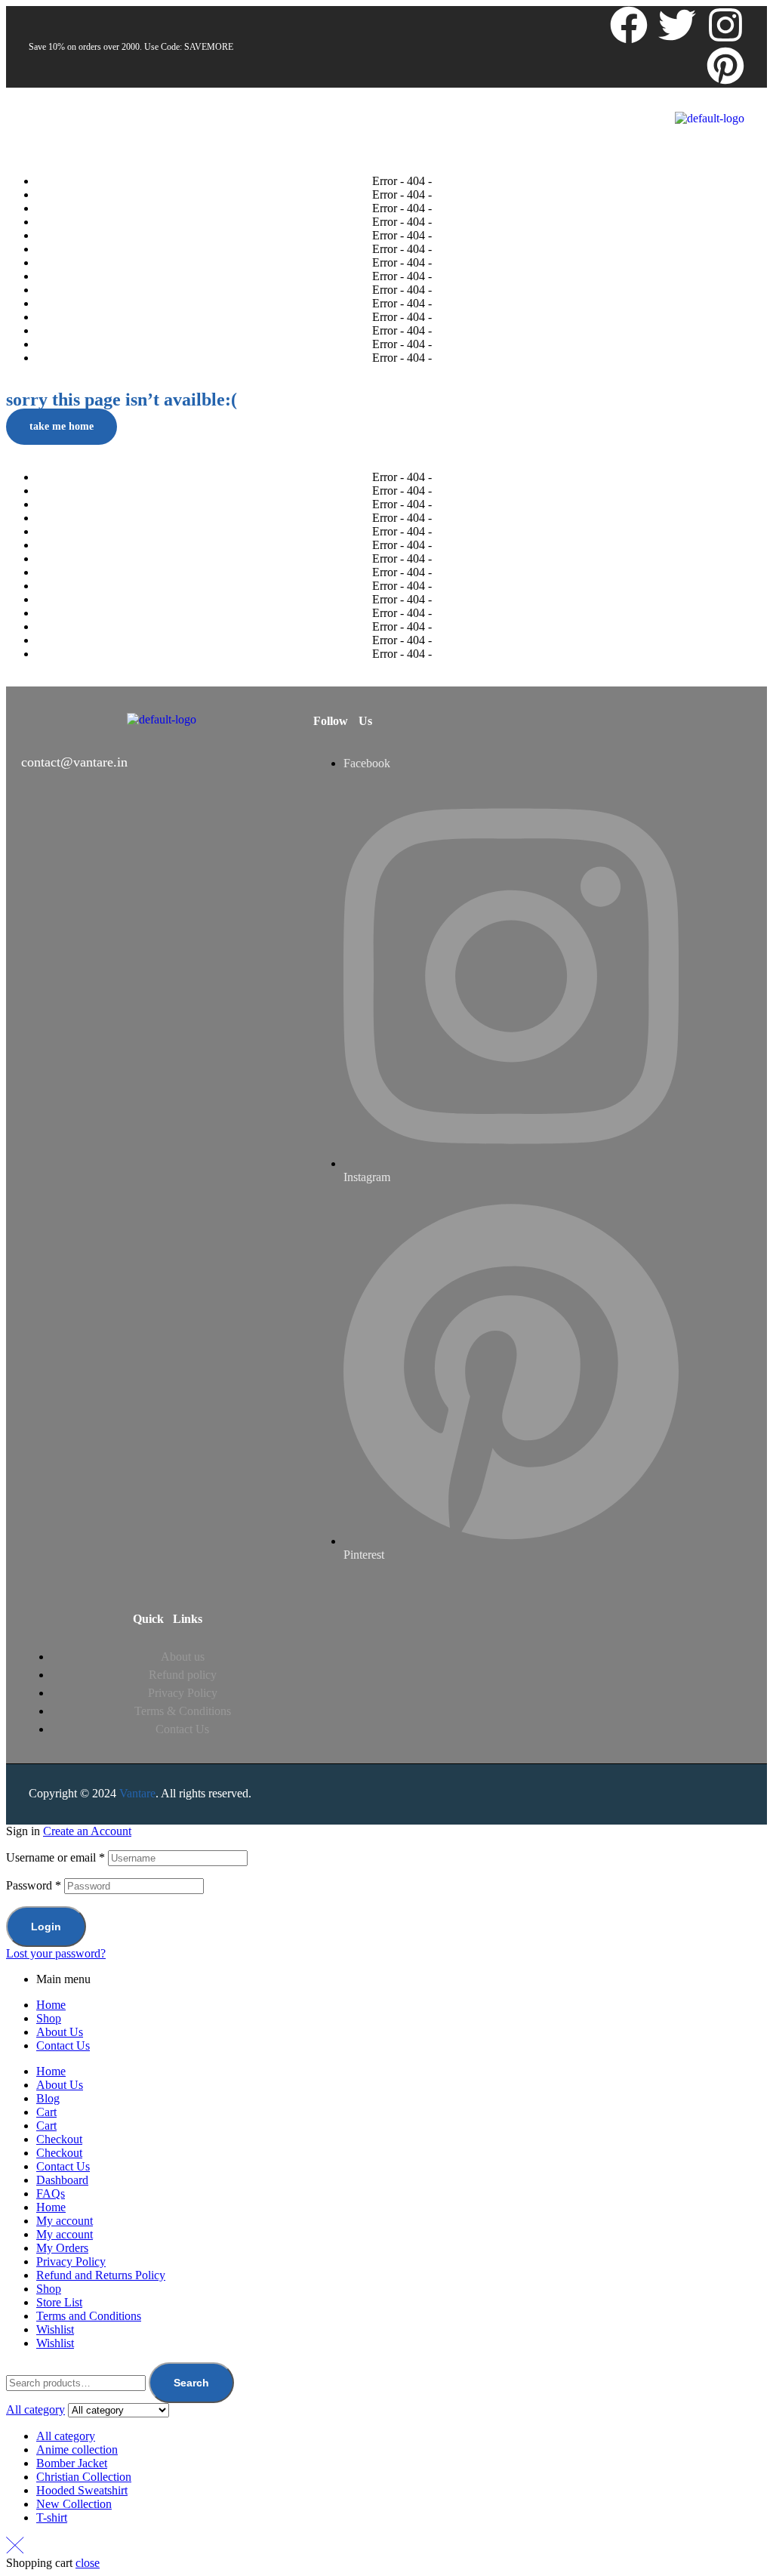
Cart (46, 2112)
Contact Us (63, 2045)
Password (34, 1885)
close (88, 2563)
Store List (59, 2302)
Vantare (137, 1793)
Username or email (55, 1857)
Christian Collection (84, 2477)
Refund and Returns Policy (101, 2275)
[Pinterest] (725, 66)
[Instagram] (725, 25)
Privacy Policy (71, 2261)
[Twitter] (677, 25)
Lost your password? (56, 1953)
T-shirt (52, 2517)
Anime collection (77, 2450)
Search (191, 2383)
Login (46, 1927)
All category (66, 2436)
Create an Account (87, 1831)
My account (65, 2221)
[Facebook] (629, 25)
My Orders (62, 2248)
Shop (49, 2018)
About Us (60, 2032)
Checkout (59, 2139)
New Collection (74, 2504)
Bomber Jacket (72, 2463)
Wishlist (55, 2329)
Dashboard (62, 2180)
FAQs (51, 2193)
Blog (48, 2098)
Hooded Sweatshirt (82, 2490)
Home (51, 2005)
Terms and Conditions (89, 2316)
